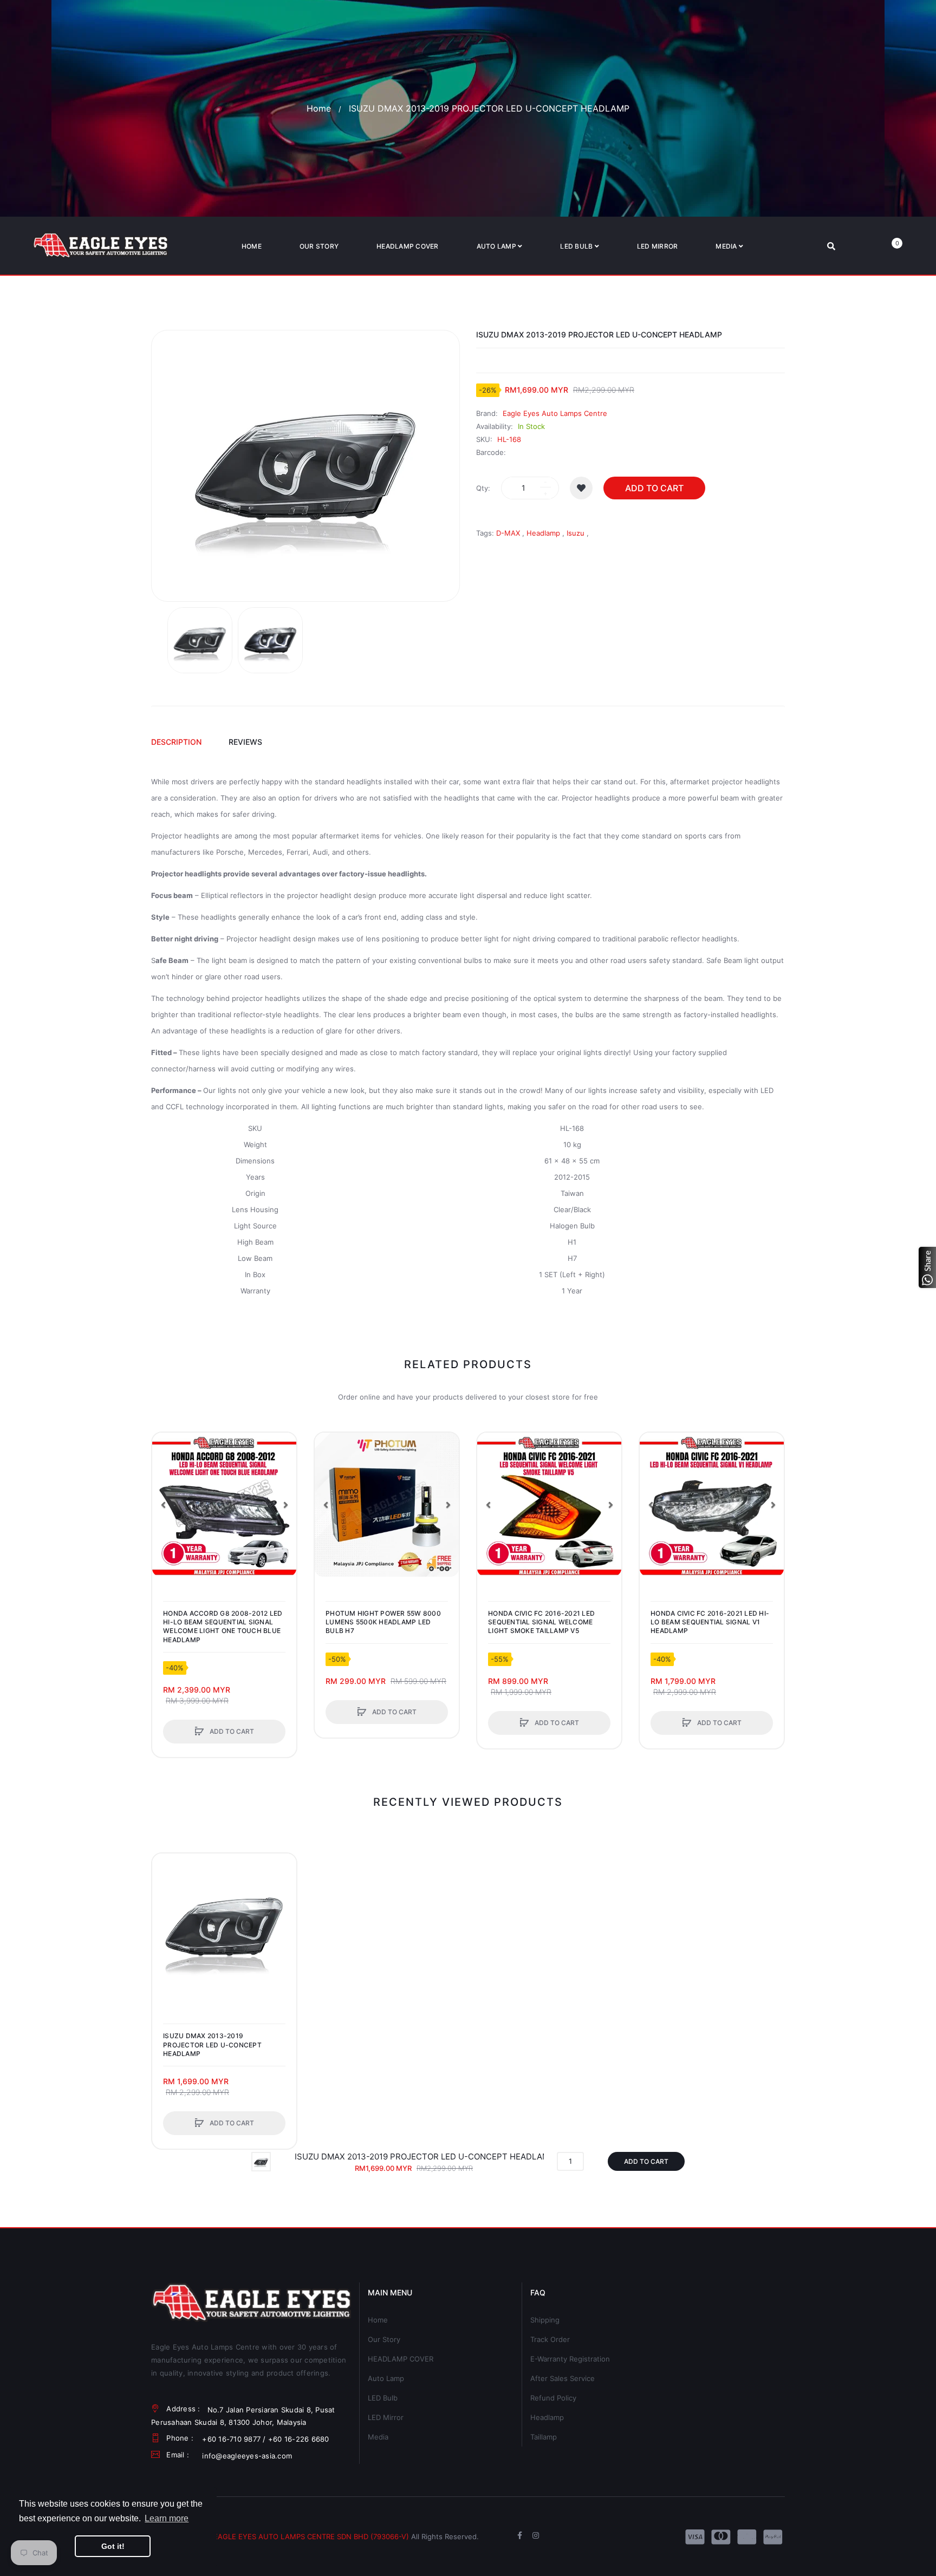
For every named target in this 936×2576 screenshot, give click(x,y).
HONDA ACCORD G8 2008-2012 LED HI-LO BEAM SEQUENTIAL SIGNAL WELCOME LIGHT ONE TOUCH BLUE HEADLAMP (223, 1627)
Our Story (384, 2339)
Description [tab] (176, 742)
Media (378, 2437)
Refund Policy (553, 2398)
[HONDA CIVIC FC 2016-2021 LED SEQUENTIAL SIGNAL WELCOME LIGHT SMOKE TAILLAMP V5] (549, 1505)
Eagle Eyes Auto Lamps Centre (555, 413)
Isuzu (576, 533)
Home (319, 108)
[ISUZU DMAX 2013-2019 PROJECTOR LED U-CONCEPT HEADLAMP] (200, 640)
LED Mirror (386, 2417)
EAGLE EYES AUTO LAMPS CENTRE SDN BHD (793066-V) (311, 2536)
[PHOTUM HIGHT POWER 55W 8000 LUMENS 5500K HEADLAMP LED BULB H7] (387, 1505)
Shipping (545, 2320)
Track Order (550, 2339)
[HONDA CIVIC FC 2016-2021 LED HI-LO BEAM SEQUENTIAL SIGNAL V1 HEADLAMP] (712, 1505)
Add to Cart (654, 488)
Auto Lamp (386, 2378)
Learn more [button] (167, 2518)
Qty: (483, 488)
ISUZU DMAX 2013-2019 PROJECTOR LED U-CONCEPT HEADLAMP (212, 2044)
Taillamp (544, 2437)
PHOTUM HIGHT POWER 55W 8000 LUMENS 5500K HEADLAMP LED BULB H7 (383, 1622)
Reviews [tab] (245, 742)
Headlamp (543, 533)
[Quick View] (166, 1487)
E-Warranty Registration (570, 2359)
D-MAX (508, 533)
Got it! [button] (113, 2546)
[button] (163, 1505)
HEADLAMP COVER (401, 2359)
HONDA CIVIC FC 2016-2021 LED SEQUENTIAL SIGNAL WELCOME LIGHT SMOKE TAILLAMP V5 (541, 1622)
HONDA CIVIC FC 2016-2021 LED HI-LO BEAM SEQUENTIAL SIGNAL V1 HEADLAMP (710, 1622)
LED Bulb (383, 2398)
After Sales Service (563, 2378)
